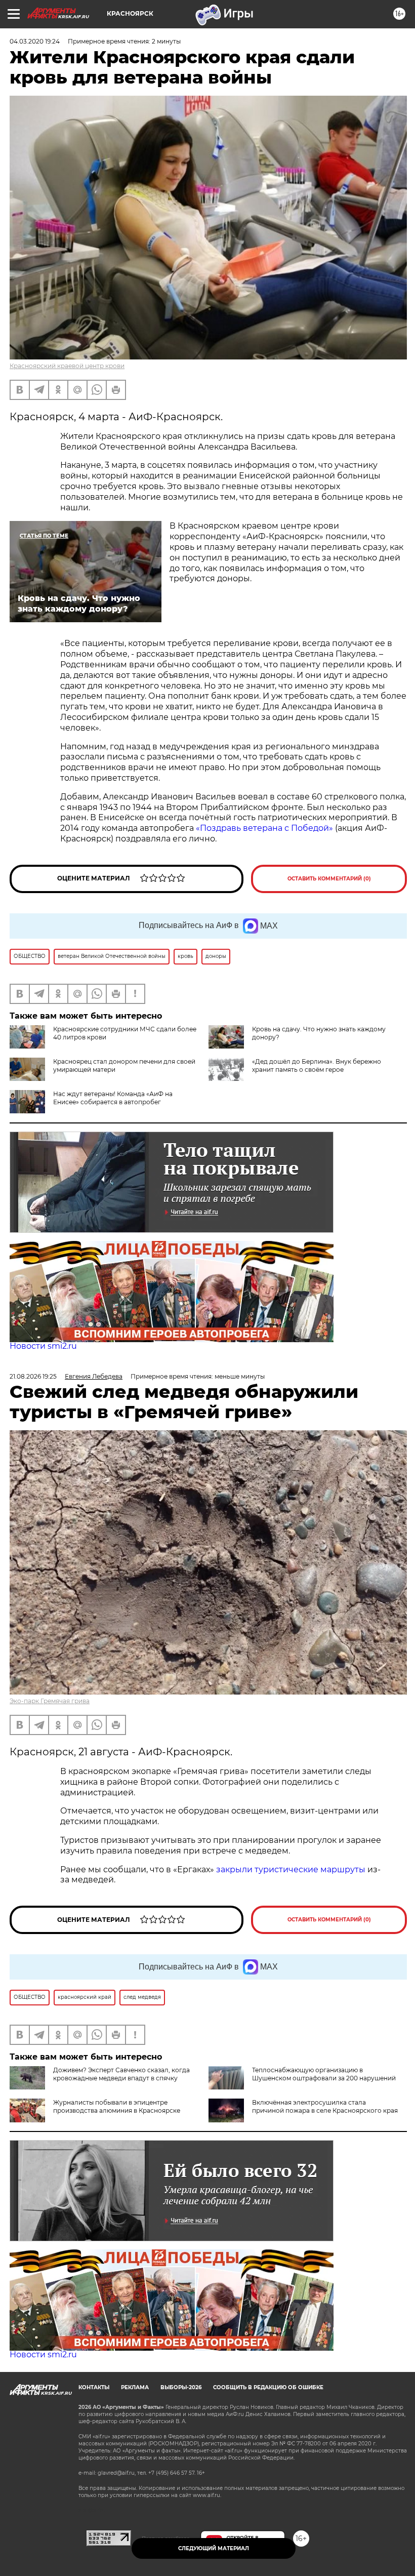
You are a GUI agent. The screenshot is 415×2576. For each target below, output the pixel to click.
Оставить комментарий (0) (329, 879)
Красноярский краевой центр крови (67, 366)
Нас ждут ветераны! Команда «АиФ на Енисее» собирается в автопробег (113, 1098)
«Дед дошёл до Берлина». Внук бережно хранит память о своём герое (317, 1065)
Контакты (94, 2387)
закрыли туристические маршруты (291, 1869)
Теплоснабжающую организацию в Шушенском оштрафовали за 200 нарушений (324, 2074)
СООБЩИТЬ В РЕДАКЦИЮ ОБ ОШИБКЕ (268, 2387)
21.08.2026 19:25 (33, 1376)
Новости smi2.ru (43, 1346)
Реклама (135, 2387)
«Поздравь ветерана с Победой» (264, 828)
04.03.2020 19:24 (35, 41)
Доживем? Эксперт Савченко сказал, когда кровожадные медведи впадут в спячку (121, 2074)
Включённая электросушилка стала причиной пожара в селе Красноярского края (325, 2106)
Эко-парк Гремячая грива (50, 1701)
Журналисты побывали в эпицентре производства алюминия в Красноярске (117, 2106)
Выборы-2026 (181, 2387)
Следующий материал (214, 2548)
